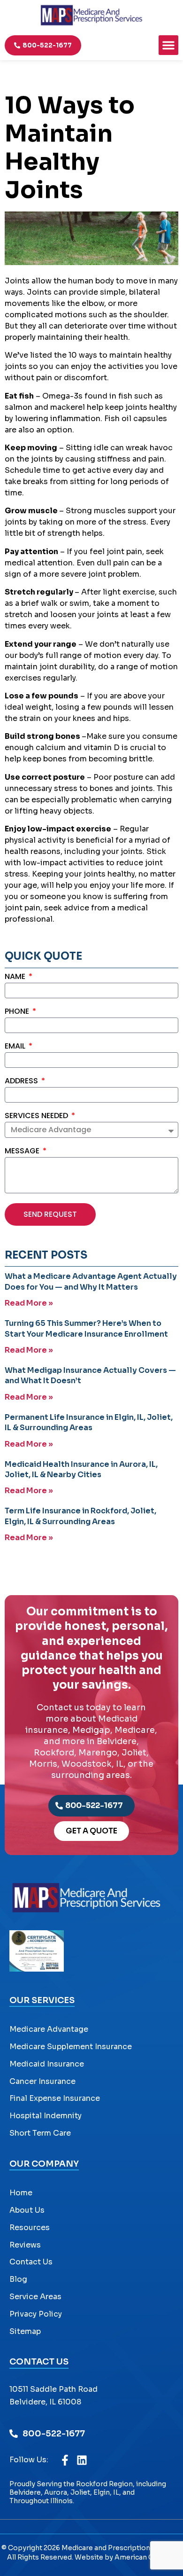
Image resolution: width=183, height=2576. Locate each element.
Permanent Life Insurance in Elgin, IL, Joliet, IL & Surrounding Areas (89, 1422)
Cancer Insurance (42, 2081)
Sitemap (25, 2331)
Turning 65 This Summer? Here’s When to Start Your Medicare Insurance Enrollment (86, 1328)
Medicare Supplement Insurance (71, 2047)
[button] (168, 45)
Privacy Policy (36, 2314)
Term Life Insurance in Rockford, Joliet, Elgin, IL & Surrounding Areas (80, 1516)
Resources (30, 2228)
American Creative (145, 2557)
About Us (27, 2210)
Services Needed (37, 1116)
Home (21, 2193)
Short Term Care (40, 2133)
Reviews (25, 2245)
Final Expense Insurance (55, 2098)
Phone (18, 1012)
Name (16, 977)
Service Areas (35, 2297)
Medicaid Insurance (47, 2064)
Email (16, 1047)
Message (23, 1152)
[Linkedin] (82, 2460)
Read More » (29, 1303)
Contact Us (31, 2262)
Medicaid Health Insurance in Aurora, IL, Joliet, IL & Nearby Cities (81, 1469)
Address (22, 1082)
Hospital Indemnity (46, 2116)
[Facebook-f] (65, 2460)
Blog (18, 2279)
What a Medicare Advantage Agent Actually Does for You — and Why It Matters (91, 1281)
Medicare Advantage (49, 2029)
